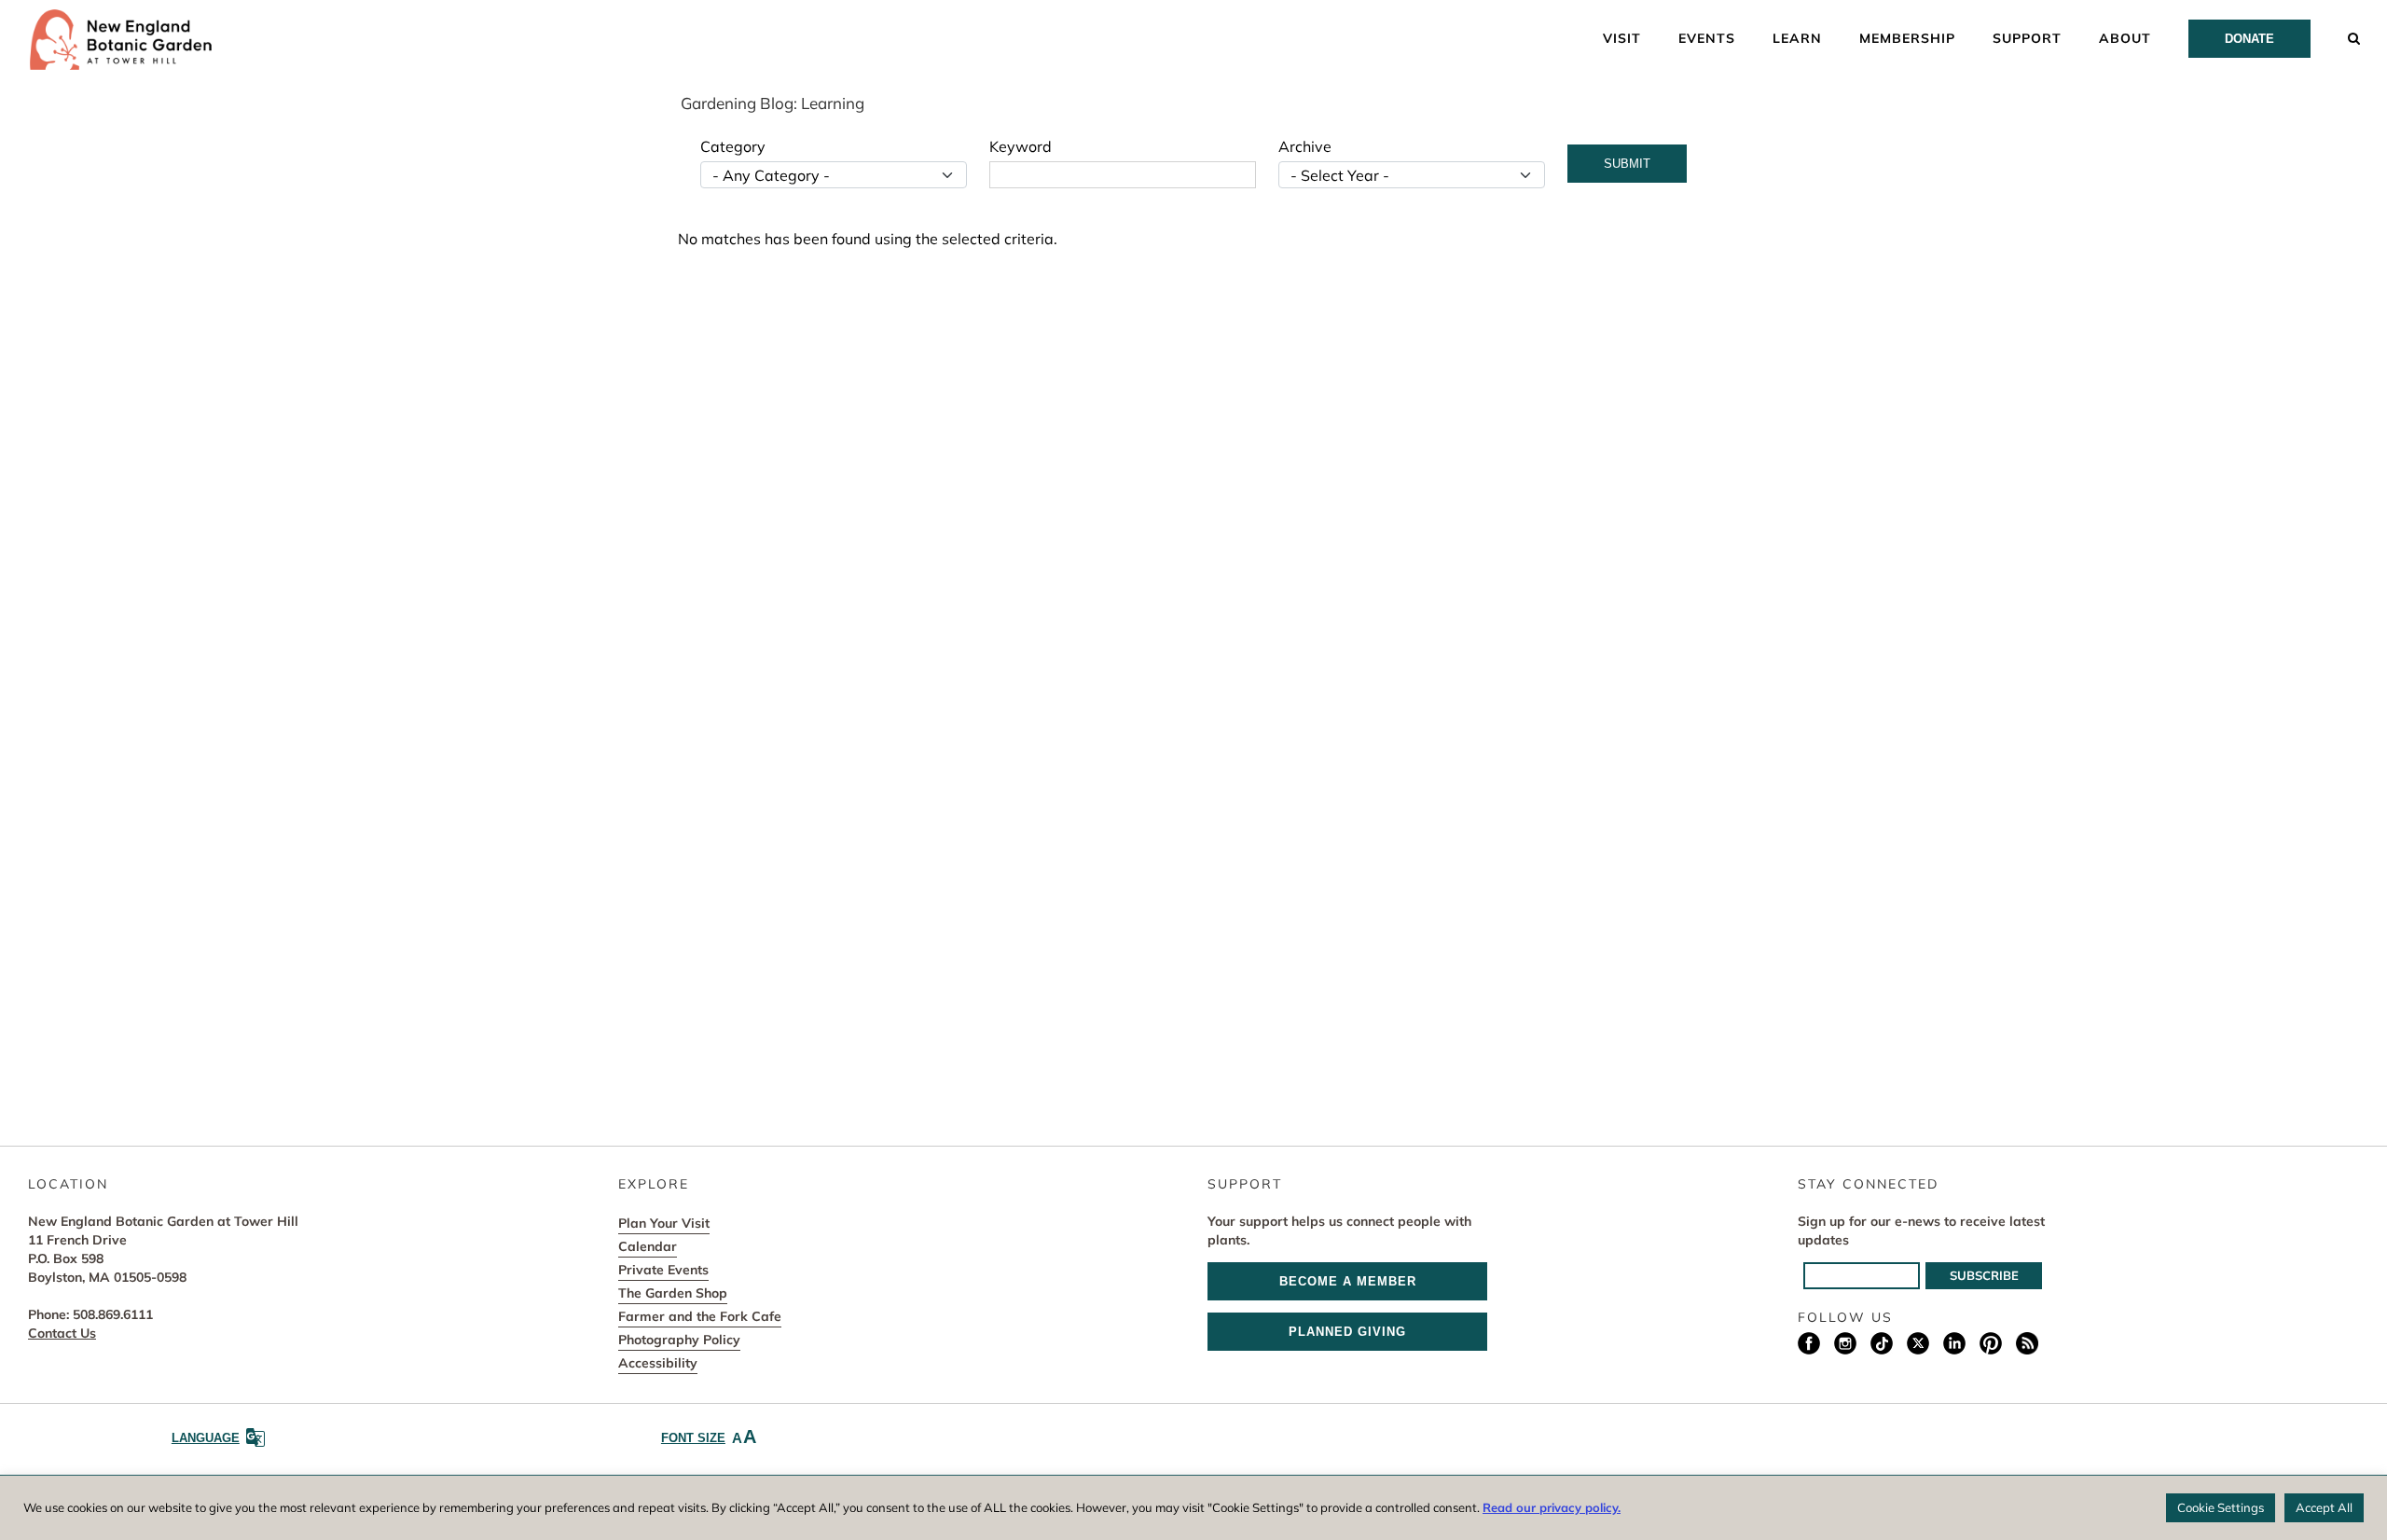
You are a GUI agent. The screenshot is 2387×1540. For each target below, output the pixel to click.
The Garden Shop (673, 1293)
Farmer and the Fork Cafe (700, 1316)
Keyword (1021, 146)
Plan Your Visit (664, 1223)
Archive (1305, 146)
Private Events (663, 1270)
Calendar (648, 1246)
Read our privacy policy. (1552, 1507)
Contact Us (62, 1333)
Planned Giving (1347, 1332)
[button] (2354, 37)
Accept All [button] (2324, 1507)
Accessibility (658, 1363)
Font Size (709, 1437)
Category (733, 146)
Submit (1627, 164)
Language (206, 1438)
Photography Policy (679, 1340)
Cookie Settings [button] (2221, 1507)
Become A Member (1348, 1281)
